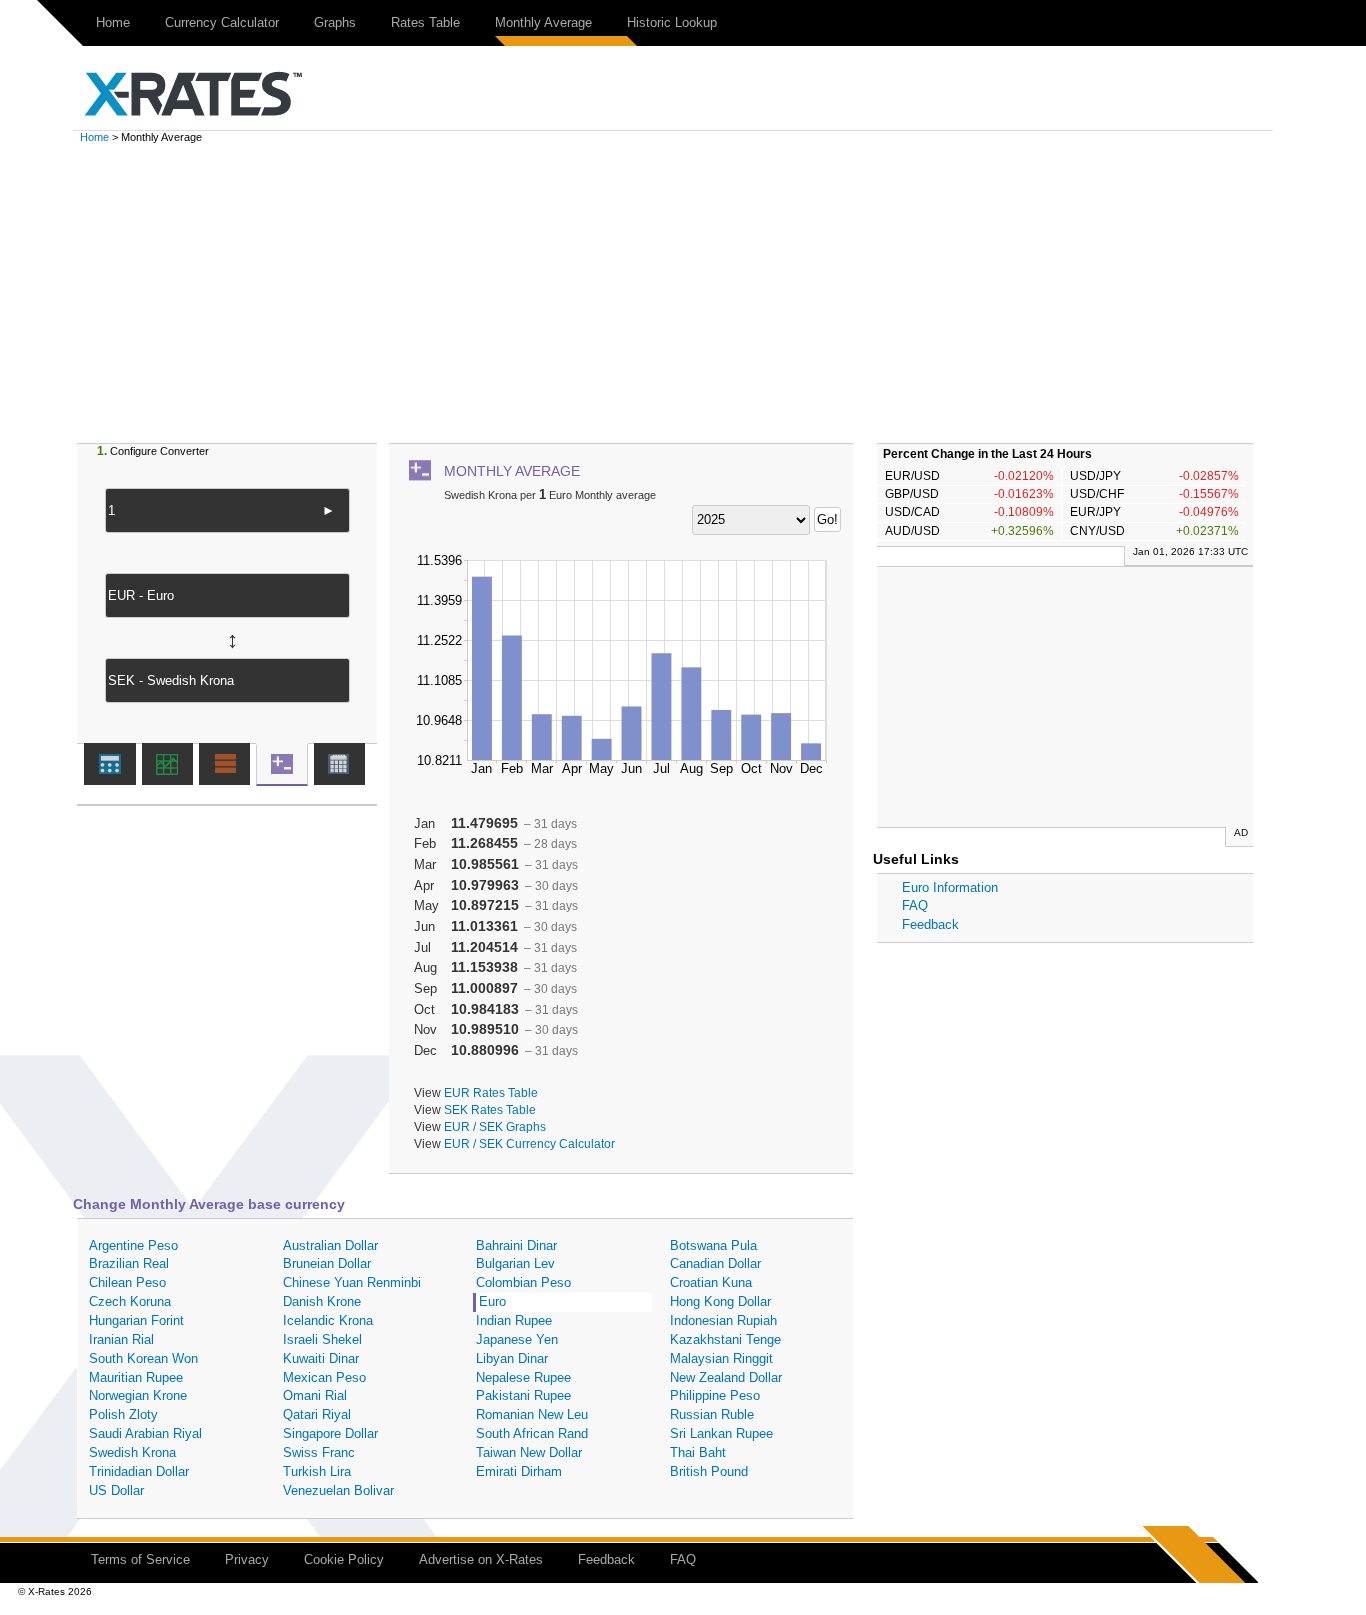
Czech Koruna (130, 1301)
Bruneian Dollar (327, 1263)
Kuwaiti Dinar (321, 1358)
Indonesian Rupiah (723, 1320)
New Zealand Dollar (726, 1377)
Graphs (335, 22)
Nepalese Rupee (523, 1377)
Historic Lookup (672, 22)
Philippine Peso (715, 1395)
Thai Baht (698, 1452)
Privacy (247, 1559)
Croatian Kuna (711, 1282)
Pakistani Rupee (523, 1395)
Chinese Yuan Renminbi (352, 1282)
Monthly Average (543, 22)
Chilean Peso (127, 1282)
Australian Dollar (330, 1245)
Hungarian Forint (136, 1320)
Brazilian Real (129, 1263)
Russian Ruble (712, 1414)
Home (113, 22)
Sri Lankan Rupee (721, 1433)
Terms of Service (140, 1559)
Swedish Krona (132, 1452)
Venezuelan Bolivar (338, 1490)
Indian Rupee (514, 1320)
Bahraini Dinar (516, 1245)
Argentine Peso (133, 1245)
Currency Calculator (222, 22)
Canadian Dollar (715, 1263)
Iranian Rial (121, 1339)
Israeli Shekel (322, 1339)
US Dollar (116, 1490)
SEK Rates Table (490, 1109)
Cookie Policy (344, 1559)
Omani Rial (315, 1395)
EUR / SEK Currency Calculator (529, 1143)
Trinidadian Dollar (139, 1471)
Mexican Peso (324, 1377)
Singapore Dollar (330, 1433)
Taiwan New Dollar (529, 1452)
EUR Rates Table (491, 1092)
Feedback (930, 924)
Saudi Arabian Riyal (145, 1433)
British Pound (709, 1471)
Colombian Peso (523, 1282)
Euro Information (950, 887)
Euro (492, 1301)
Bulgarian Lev (515, 1263)
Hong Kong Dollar (720, 1301)
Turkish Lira (317, 1471)
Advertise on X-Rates (481, 1559)
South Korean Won (143, 1358)
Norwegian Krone (138, 1395)
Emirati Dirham (519, 1471)
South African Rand (532, 1433)
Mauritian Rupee (136, 1377)
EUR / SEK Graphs (495, 1126)
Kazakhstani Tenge (725, 1339)
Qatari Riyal (317, 1414)
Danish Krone (322, 1301)
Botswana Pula (713, 1245)
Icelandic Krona (328, 1320)
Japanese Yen (517, 1339)
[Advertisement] (683, 293)
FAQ (915, 905)
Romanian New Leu (532, 1414)
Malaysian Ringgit (721, 1358)
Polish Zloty (123, 1414)
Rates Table (425, 22)
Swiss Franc (319, 1452)
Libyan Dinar (512, 1358)
